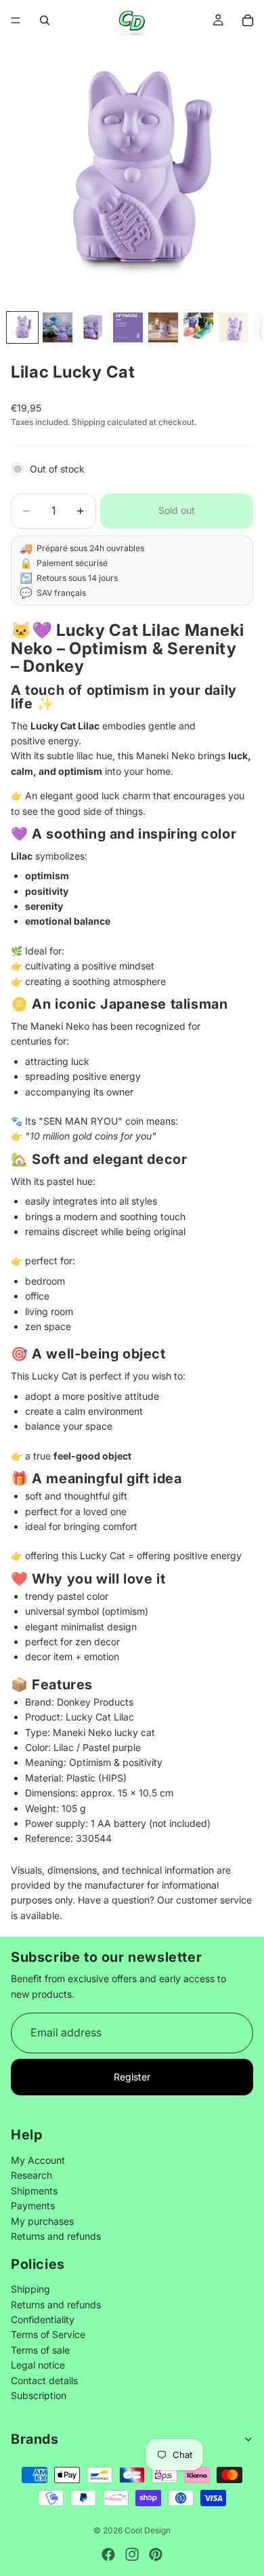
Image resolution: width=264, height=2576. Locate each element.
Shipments (34, 2190)
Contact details (44, 2380)
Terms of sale (40, 2349)
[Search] (45, 20)
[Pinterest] (156, 2554)
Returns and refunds (56, 2235)
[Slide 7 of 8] (234, 327)
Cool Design (148, 2530)
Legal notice (38, 2365)
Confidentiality (43, 2319)
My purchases (42, 2220)
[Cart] (248, 20)
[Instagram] (132, 2554)
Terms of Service (48, 2334)
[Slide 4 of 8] (128, 327)
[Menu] (16, 20)
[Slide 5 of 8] (163, 327)
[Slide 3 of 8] (93, 327)
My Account (38, 2160)
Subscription (39, 2395)
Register (132, 2077)
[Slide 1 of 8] (22, 327)
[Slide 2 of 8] (58, 327)
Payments (33, 2206)
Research (31, 2175)
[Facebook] (108, 2554)
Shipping (30, 2289)
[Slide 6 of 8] (198, 327)
